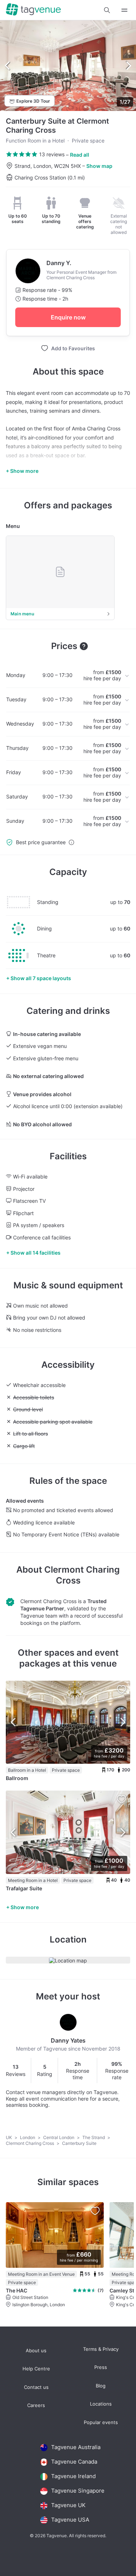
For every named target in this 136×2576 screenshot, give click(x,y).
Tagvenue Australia (76, 2447)
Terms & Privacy (101, 2349)
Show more (25, 1907)
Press (101, 2367)
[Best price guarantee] (71, 842)
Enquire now (68, 317)
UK (9, 2137)
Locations (101, 2404)
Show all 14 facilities (36, 1253)
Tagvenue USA (70, 2520)
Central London (59, 2137)
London (28, 2137)
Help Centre (36, 2369)
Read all (80, 155)
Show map (99, 166)
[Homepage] (33, 10)
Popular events (101, 2422)
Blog (101, 2386)
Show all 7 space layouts (41, 978)
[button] (107, 10)
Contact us (36, 2387)
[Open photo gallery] (68, 66)
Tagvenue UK (68, 2505)
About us (36, 2351)
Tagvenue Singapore (78, 2491)
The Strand (94, 2137)
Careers (36, 2405)
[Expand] (124, 10)
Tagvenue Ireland (73, 2476)
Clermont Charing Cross (30, 2143)
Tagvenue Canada (74, 2462)
